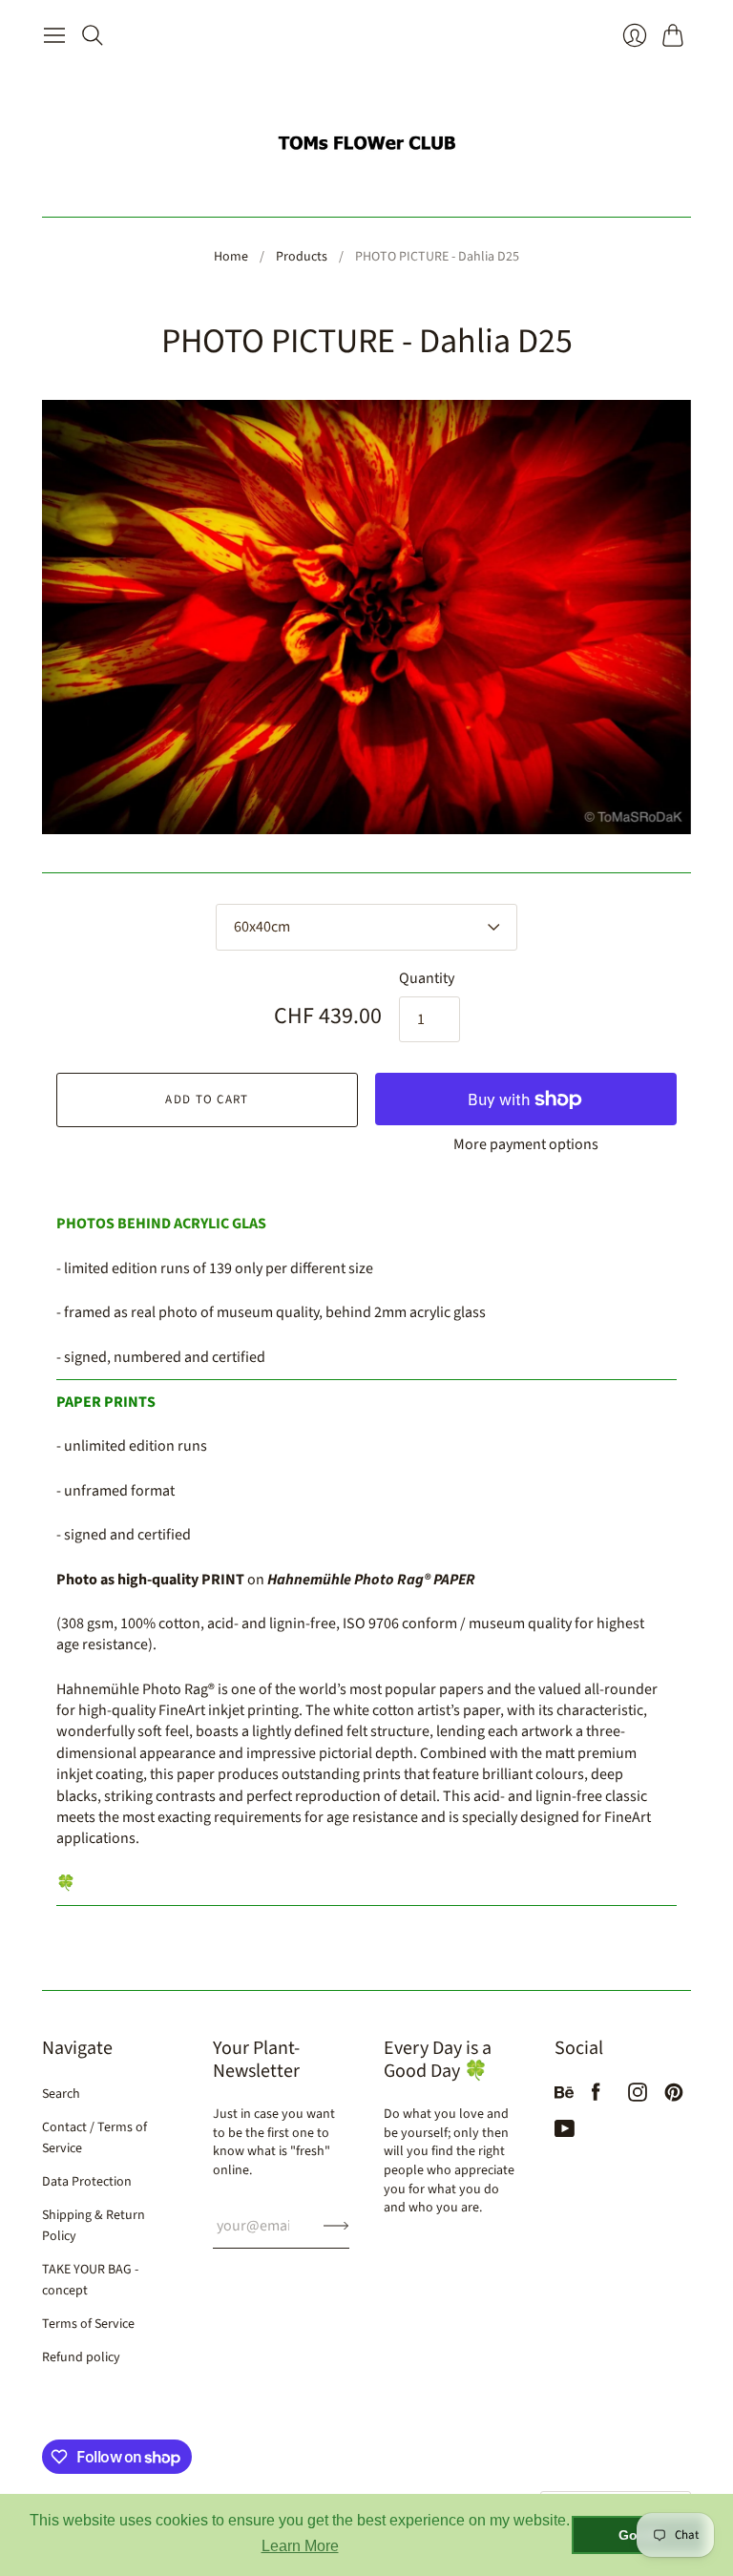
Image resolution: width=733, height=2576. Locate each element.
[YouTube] (565, 2133)
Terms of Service (88, 2324)
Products (302, 257)
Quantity (427, 978)
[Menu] (54, 35)
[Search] (93, 35)
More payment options (526, 1144)
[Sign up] (336, 2226)
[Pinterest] (674, 2097)
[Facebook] (596, 2097)
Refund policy (81, 2357)
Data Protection (87, 2182)
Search (61, 2094)
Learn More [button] (300, 2546)
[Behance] (564, 2097)
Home (231, 257)
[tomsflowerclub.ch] (366, 135)
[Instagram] (638, 2097)
